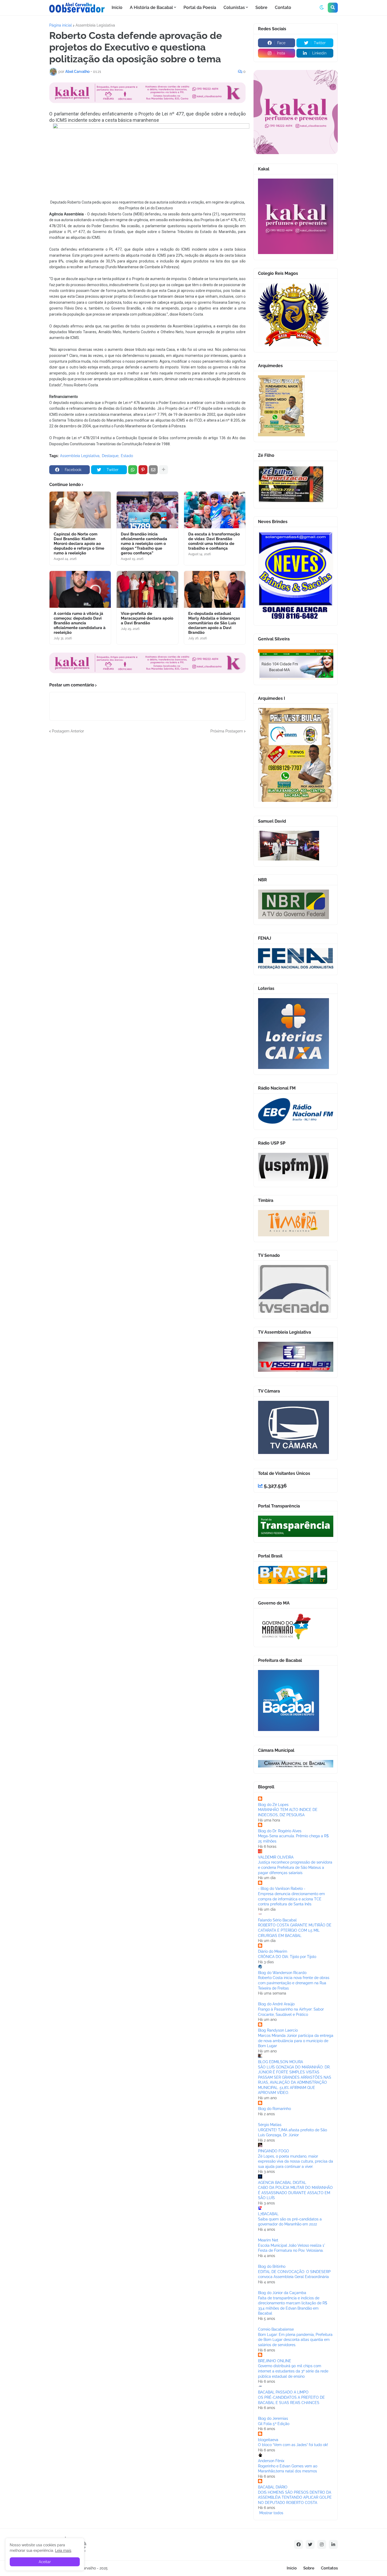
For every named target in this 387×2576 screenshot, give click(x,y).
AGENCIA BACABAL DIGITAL (282, 2183)
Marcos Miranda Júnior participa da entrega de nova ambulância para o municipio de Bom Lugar (296, 2041)
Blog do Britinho (272, 2266)
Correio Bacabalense (276, 2329)
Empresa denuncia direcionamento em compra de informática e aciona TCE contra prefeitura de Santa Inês (291, 1899)
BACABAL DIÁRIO (273, 2487)
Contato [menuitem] (283, 7)
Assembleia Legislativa (95, 25)
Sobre (309, 2568)
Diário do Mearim (273, 1951)
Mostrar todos (271, 2513)
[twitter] (310, 2544)
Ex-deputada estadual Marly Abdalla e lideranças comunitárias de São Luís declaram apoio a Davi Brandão (214, 623)
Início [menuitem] (117, 7)
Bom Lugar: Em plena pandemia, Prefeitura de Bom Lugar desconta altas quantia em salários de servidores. (295, 2340)
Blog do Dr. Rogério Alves (280, 1831)
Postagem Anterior (68, 731)
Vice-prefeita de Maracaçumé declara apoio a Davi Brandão (147, 618)
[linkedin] (333, 2544)
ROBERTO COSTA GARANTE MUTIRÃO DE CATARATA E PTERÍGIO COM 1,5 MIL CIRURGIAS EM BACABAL (295, 1930)
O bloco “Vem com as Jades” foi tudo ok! (293, 2445)
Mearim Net (268, 2240)
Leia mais (63, 2550)
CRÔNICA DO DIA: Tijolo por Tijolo (287, 1957)
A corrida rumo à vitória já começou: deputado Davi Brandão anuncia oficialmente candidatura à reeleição (80, 623)
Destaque (110, 456)
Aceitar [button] (45, 2562)
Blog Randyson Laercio (278, 2030)
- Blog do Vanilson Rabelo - (282, 1889)
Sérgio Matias (270, 2125)
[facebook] (299, 2544)
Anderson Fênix (271, 2461)
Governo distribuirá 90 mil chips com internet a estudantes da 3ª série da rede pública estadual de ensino (293, 2371)
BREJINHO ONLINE (275, 2361)
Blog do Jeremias (273, 2418)
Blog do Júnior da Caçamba (282, 2293)
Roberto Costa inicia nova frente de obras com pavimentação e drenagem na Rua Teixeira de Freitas (294, 1983)
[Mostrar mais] (163, 470)
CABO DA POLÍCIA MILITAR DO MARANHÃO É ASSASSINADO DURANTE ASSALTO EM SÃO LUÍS (295, 2193)
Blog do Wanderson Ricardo (282, 1973)
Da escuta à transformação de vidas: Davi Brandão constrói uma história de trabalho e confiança (214, 541)
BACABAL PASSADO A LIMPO (283, 2392)
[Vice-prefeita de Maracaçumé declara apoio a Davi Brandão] (147, 589)
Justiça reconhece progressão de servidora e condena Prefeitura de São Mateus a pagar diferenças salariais (295, 1867)
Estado (127, 456)
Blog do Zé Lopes (273, 1805)
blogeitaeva (268, 2440)
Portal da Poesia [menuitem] (200, 7)
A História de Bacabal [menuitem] (151, 7)
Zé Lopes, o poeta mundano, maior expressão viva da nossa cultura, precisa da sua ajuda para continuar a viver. (296, 2161)
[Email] (153, 470)
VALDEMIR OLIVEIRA (276, 1857)
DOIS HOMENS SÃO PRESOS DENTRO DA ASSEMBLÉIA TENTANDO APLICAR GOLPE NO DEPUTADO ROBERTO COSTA (295, 2497)
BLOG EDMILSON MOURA (281, 2062)
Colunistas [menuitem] (234, 7)
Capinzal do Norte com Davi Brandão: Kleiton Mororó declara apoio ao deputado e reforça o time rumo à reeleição (79, 544)
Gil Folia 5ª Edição (274, 2424)
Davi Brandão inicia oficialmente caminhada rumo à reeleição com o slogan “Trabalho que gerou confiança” (144, 544)
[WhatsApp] (133, 470)
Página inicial (61, 25)
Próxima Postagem (227, 731)
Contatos (329, 2568)
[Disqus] (147, 800)
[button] (322, 8)
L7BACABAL (268, 2214)
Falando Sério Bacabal (277, 1920)
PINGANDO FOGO (274, 2151)
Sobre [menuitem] (261, 7)
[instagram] (322, 2544)
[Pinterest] (143, 470)
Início (292, 2568)
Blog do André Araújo (276, 2004)
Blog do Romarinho (274, 2109)
